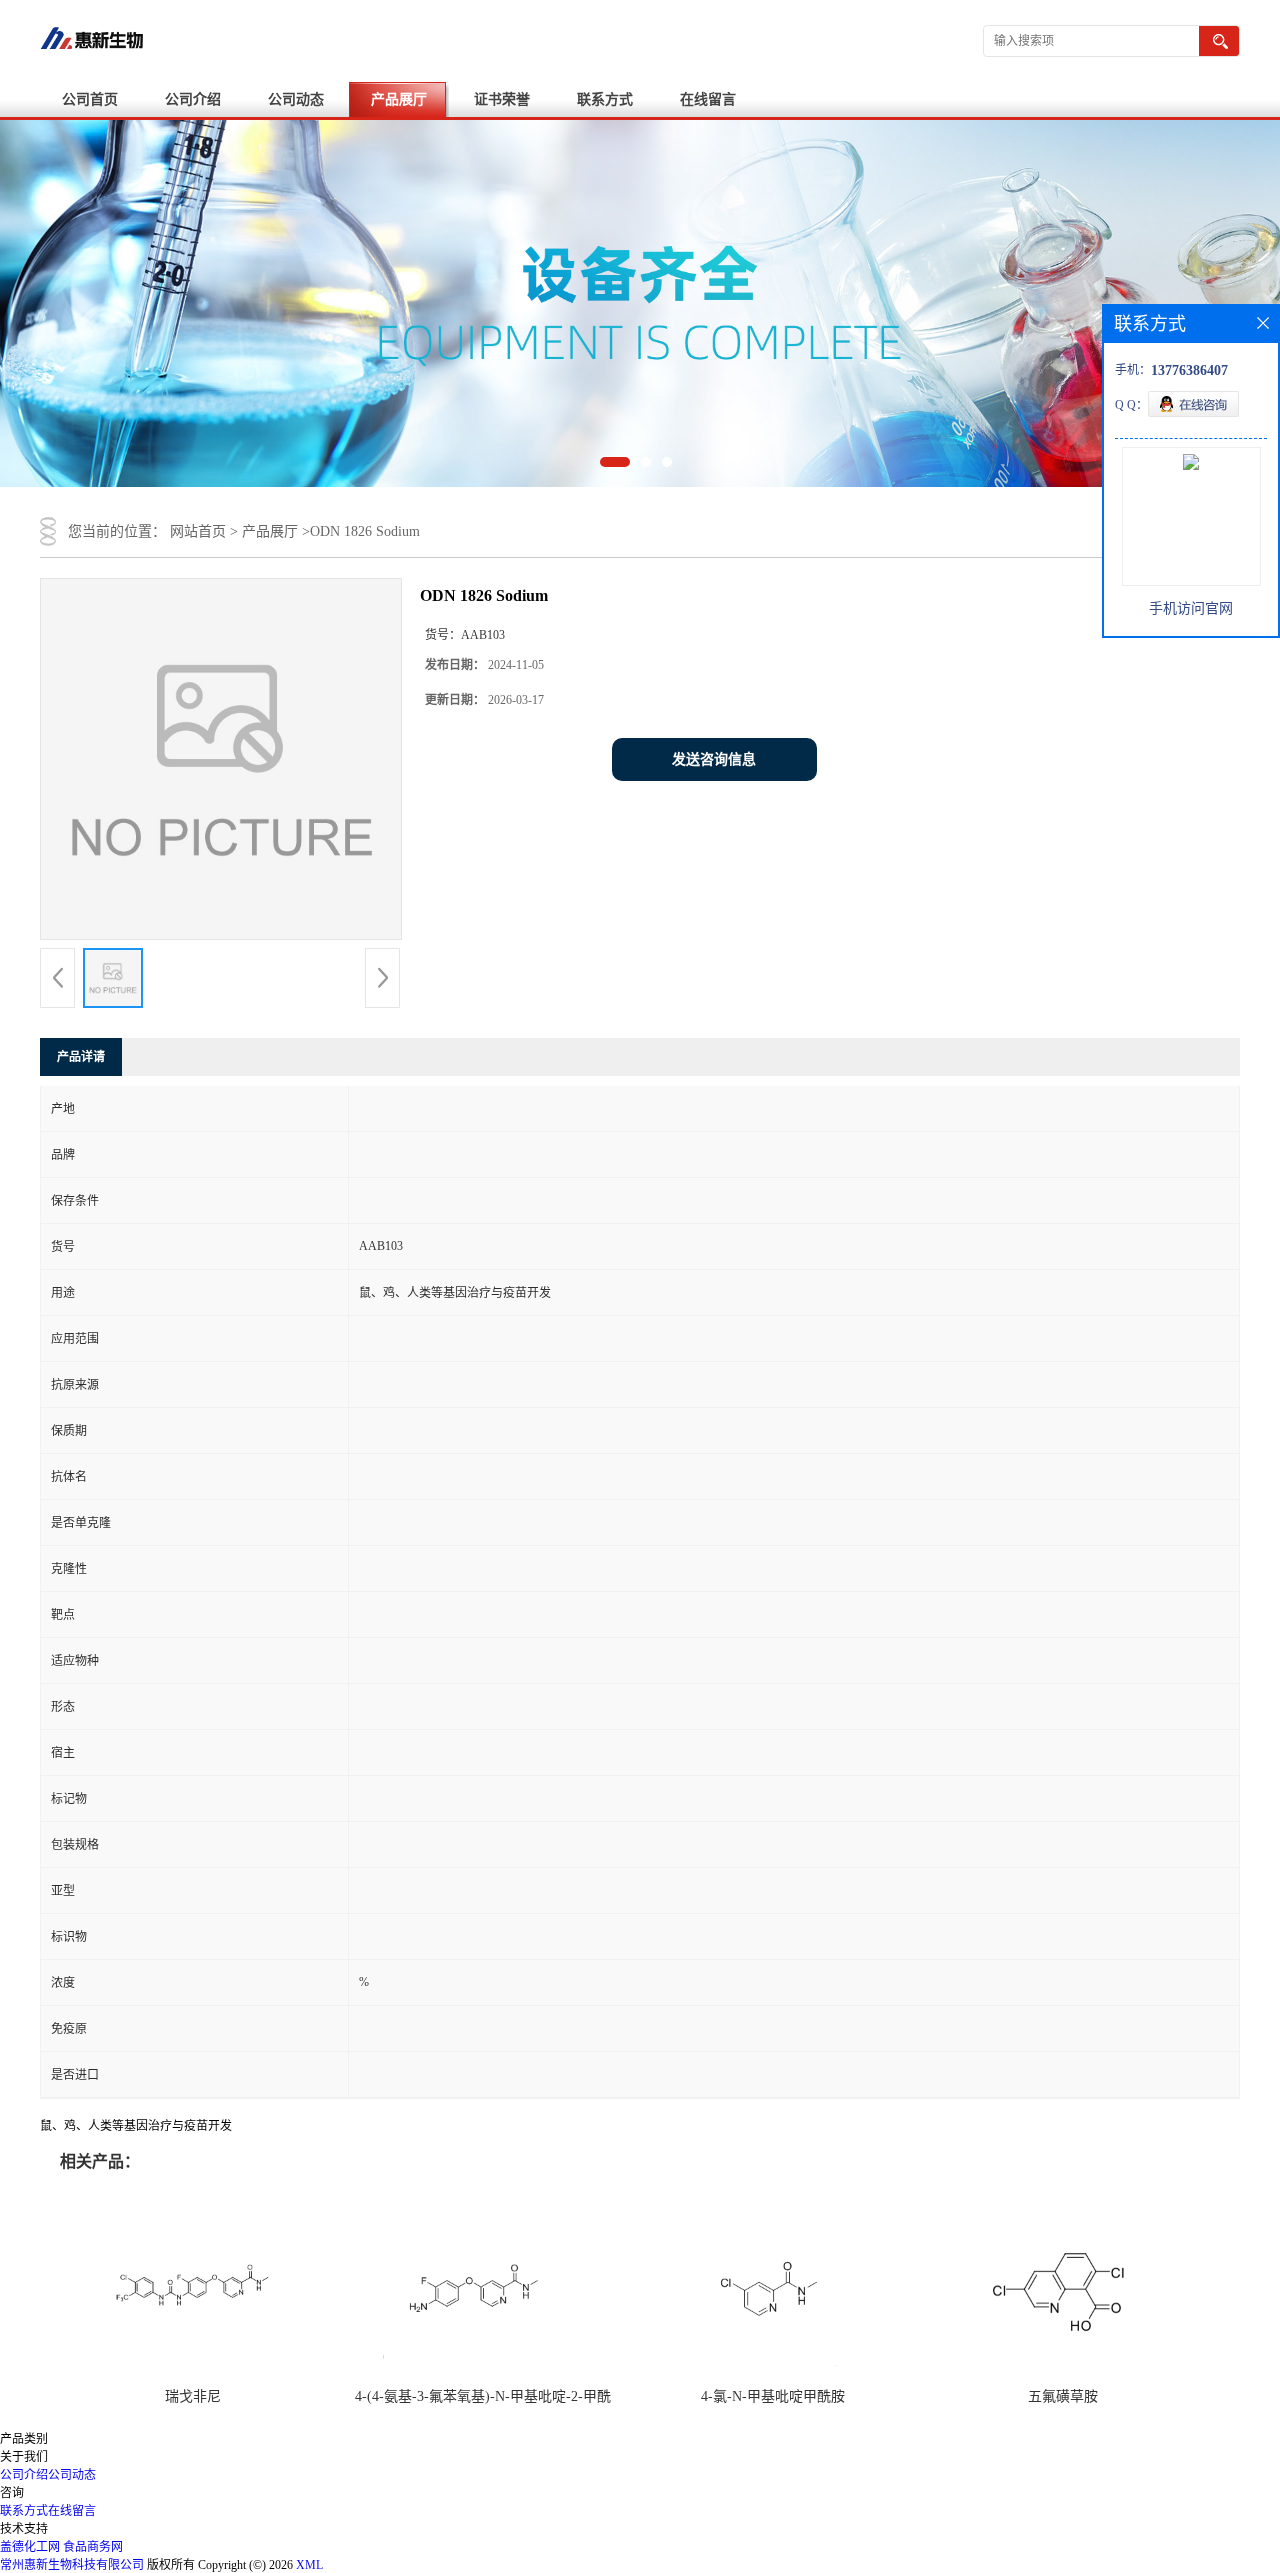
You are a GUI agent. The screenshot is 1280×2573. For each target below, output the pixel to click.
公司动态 (296, 99)
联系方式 (605, 99)
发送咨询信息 (714, 759)
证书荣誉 (502, 99)
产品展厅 (399, 99)
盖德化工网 (30, 2547)
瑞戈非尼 (193, 2396)
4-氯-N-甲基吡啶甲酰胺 (773, 2396)
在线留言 (708, 99)
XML (309, 2565)
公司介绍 (193, 99)
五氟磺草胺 (1063, 2396)
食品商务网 (93, 2547)
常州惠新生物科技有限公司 (72, 2565)
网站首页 (198, 531)
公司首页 (90, 99)
